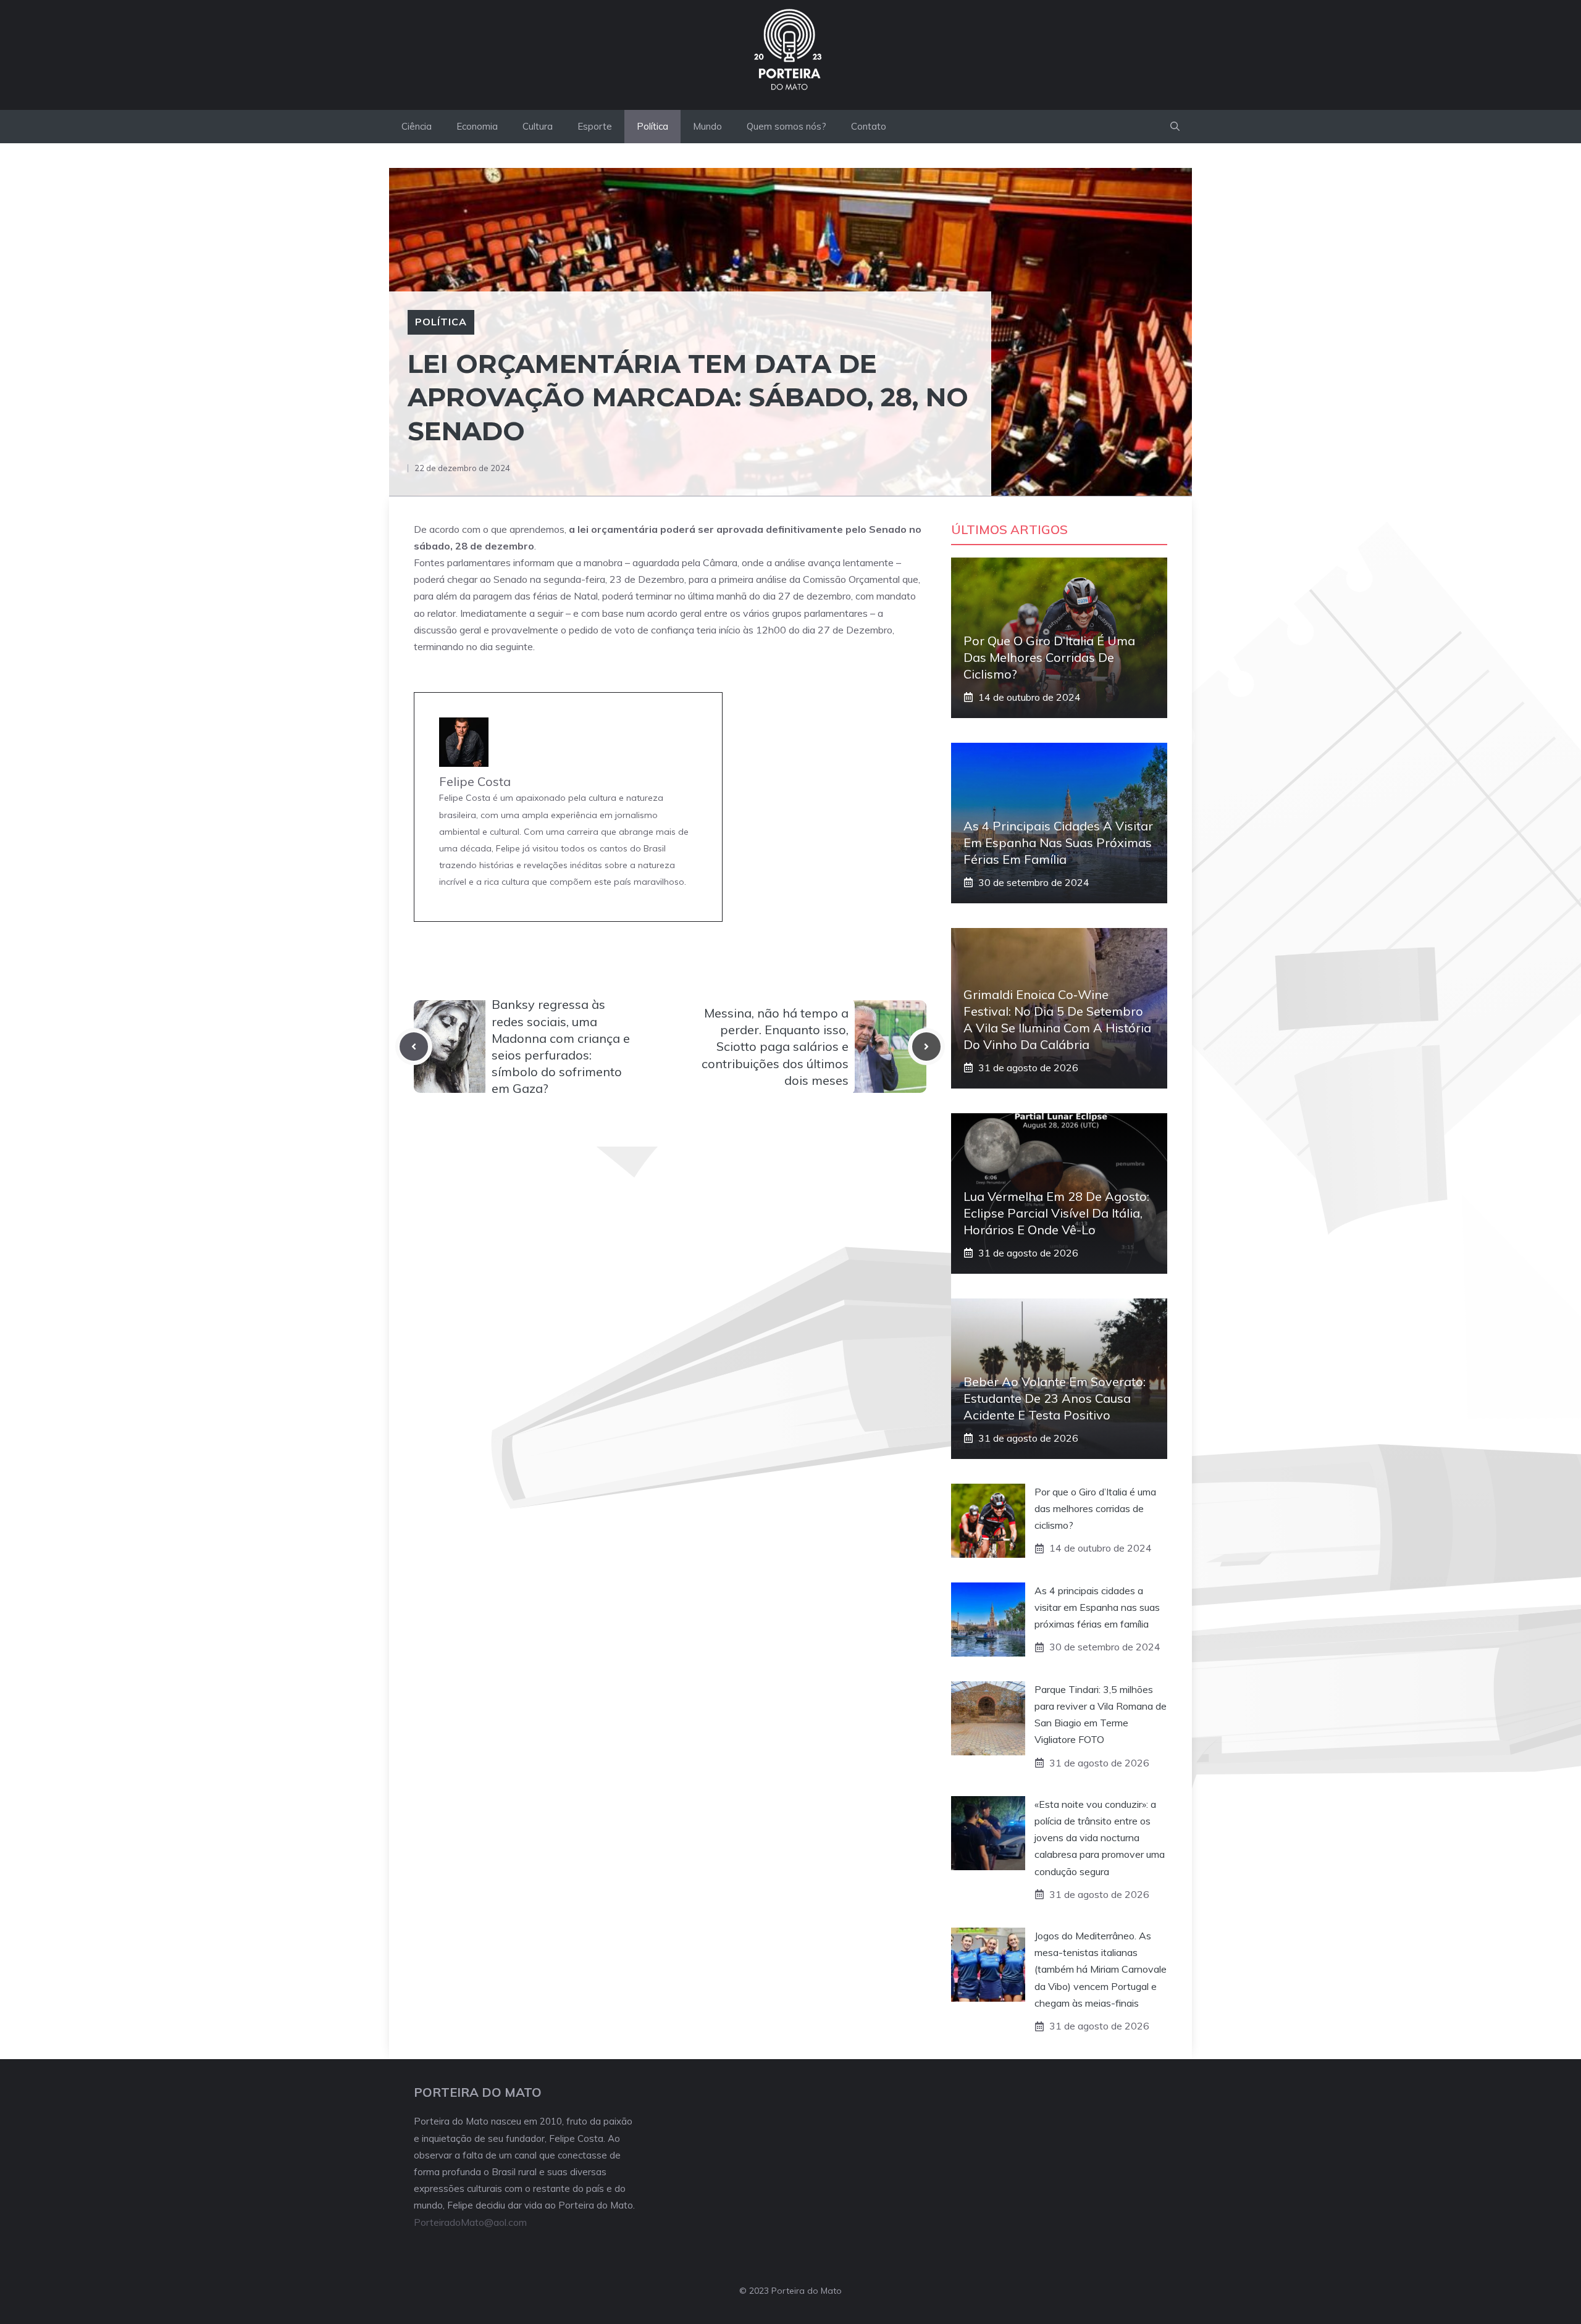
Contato (869, 126)
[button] (1175, 127)
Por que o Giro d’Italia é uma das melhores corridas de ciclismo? (1049, 657)
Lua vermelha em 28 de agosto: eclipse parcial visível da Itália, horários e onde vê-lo (1056, 1213)
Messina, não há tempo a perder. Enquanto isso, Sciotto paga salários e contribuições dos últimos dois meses (775, 1047)
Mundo (707, 126)
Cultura (538, 126)
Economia (477, 126)
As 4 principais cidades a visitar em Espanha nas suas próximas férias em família (1058, 842)
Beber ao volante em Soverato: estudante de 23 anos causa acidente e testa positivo (1055, 1398)
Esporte (595, 126)
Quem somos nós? (786, 126)
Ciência (417, 126)
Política (652, 126)
